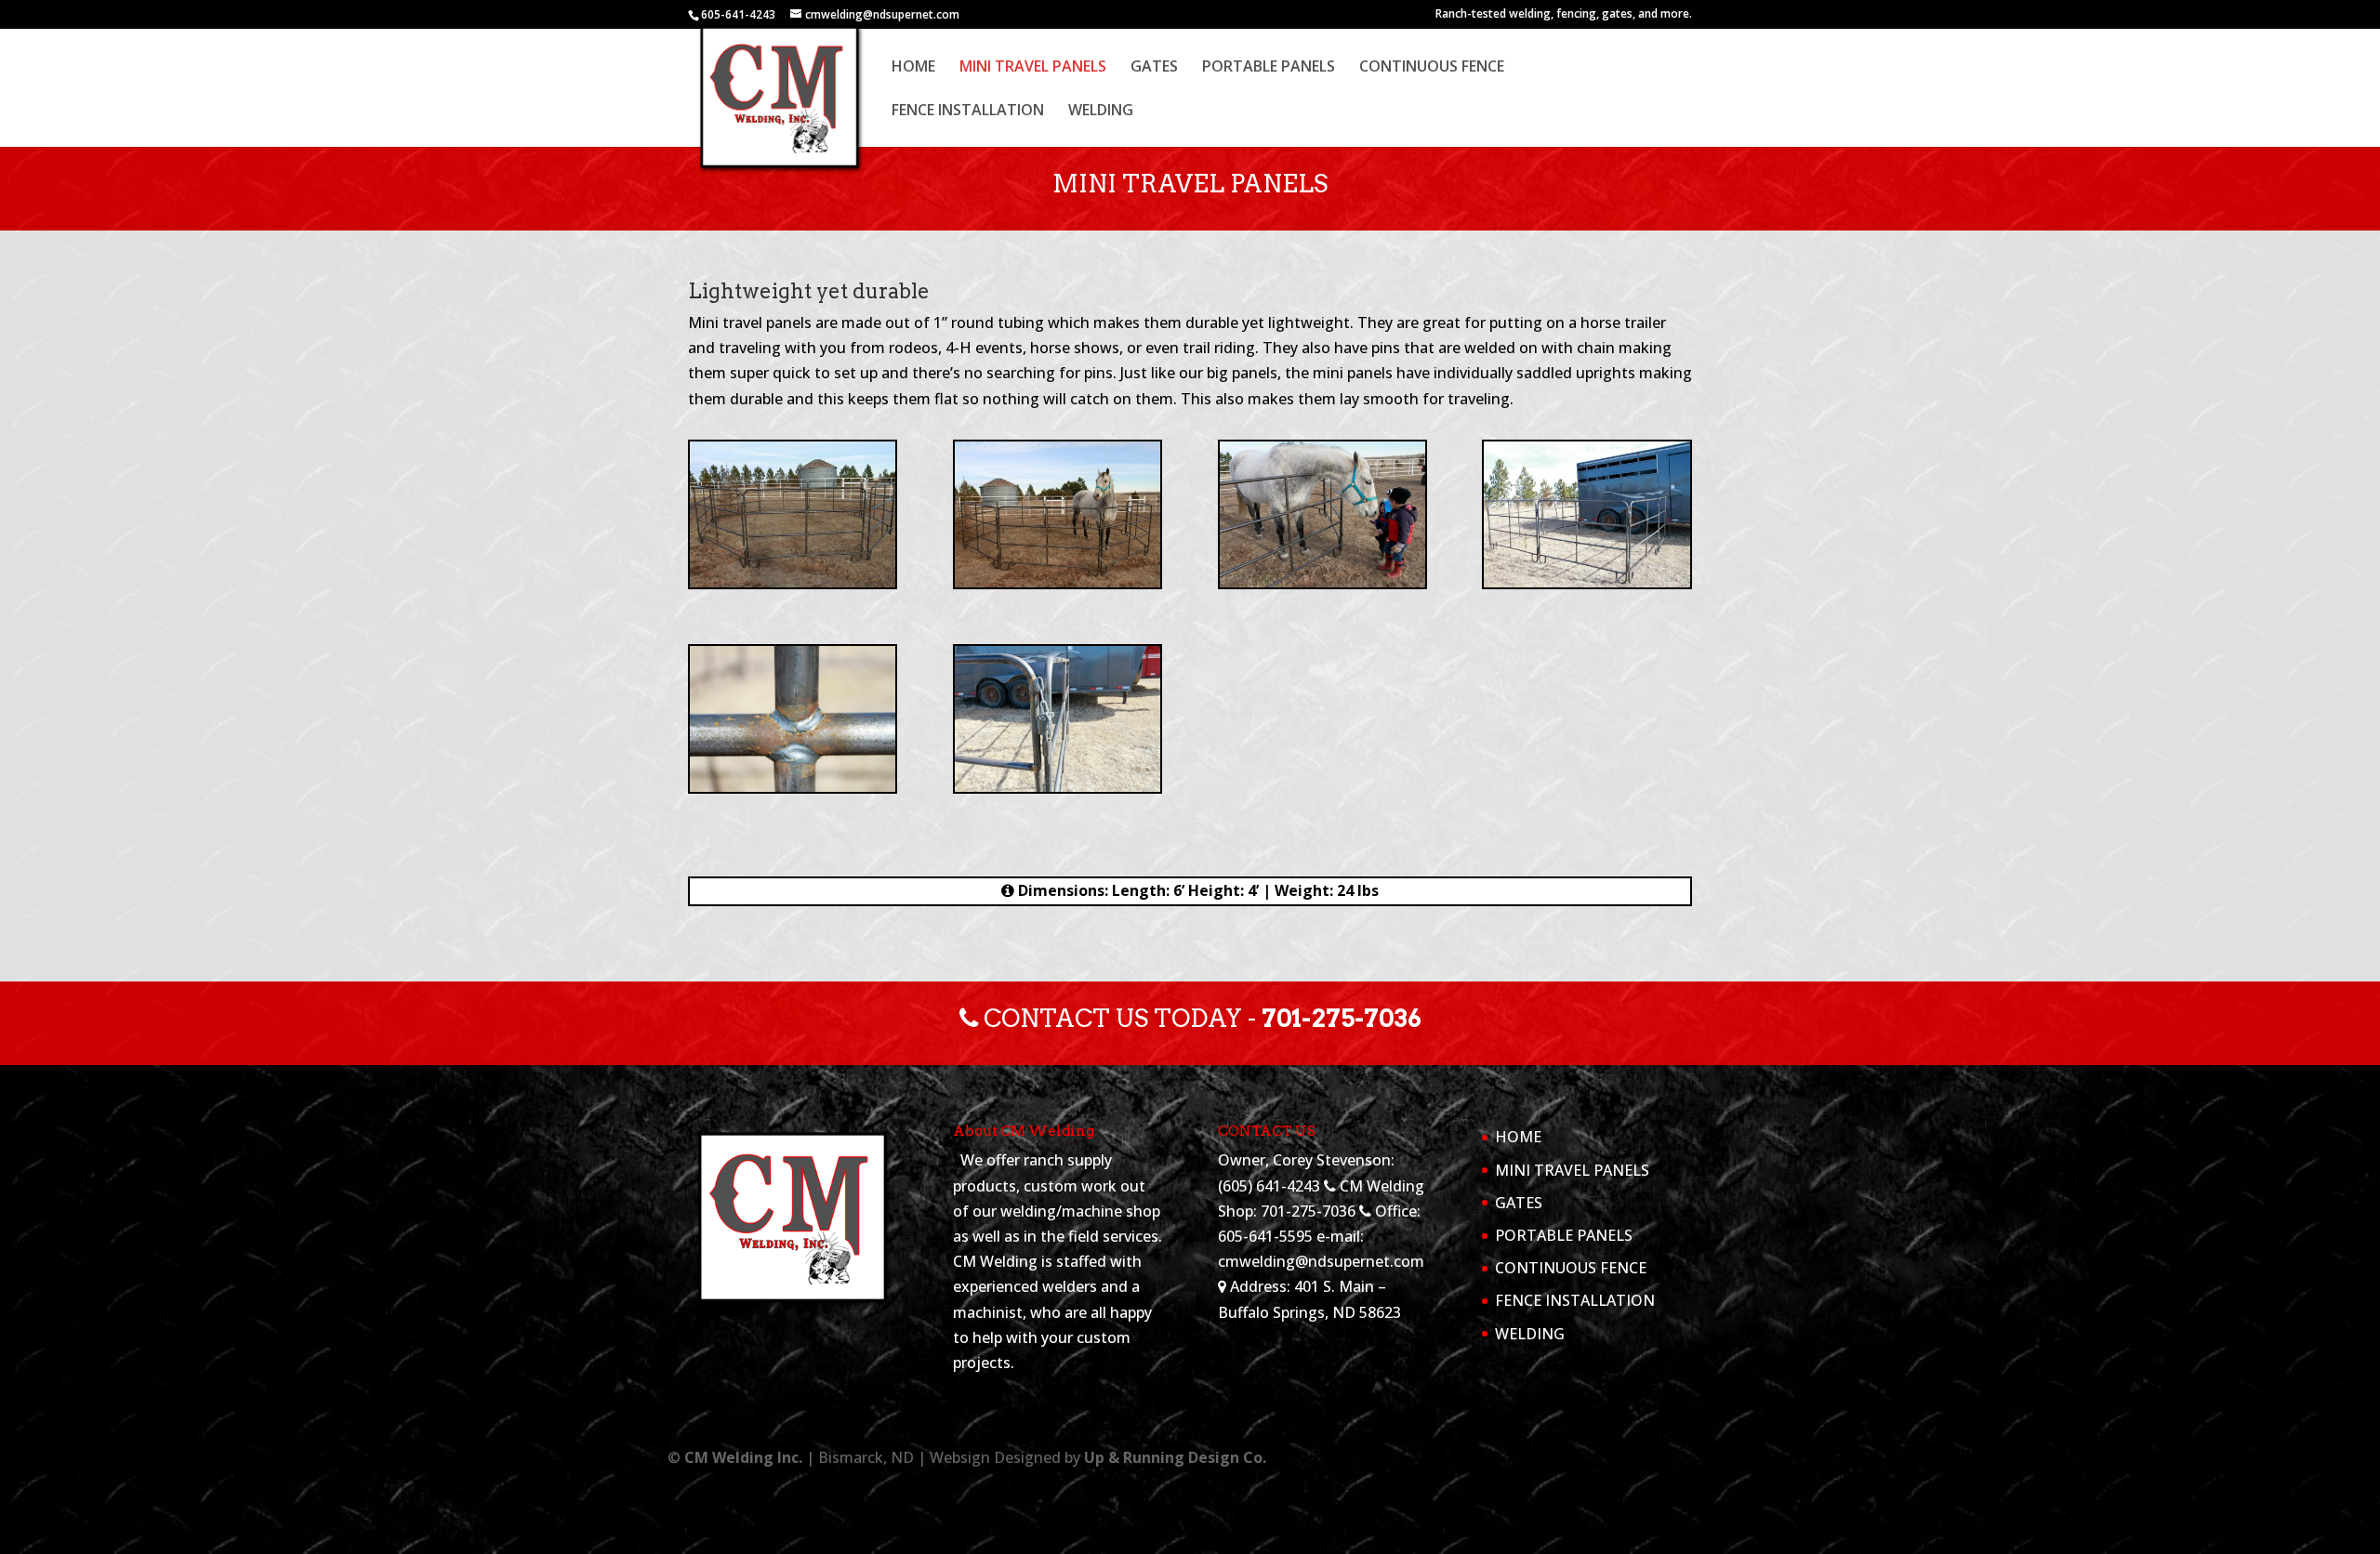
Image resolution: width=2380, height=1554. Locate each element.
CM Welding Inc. (743, 1457)
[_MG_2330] (1322, 582)
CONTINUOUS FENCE (1432, 68)
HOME (913, 68)
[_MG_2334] (1587, 582)
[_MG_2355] (1058, 786)
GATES (1154, 68)
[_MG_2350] (793, 786)
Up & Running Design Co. (1175, 1457)
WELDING (1101, 112)
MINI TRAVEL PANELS (1033, 68)
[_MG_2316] (1058, 582)
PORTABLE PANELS (1269, 68)
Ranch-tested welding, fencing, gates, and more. (1564, 15)
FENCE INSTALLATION (968, 112)
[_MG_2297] (793, 582)
